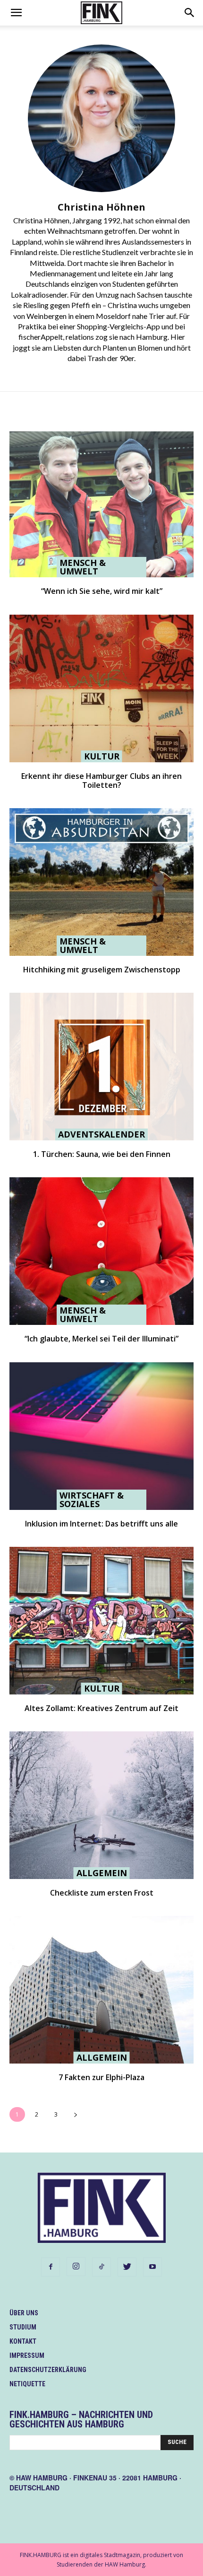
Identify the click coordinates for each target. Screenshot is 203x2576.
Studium (23, 2327)
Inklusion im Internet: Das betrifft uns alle (101, 1524)
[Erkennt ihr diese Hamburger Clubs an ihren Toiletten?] (101, 688)
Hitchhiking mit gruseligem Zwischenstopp (102, 970)
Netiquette (27, 2384)
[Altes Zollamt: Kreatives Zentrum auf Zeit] (101, 1621)
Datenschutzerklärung (48, 2370)
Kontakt (23, 2341)
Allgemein (102, 1873)
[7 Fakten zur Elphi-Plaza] (101, 1990)
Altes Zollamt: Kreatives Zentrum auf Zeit (101, 1708)
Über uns (24, 2313)
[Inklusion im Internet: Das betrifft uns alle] (101, 1436)
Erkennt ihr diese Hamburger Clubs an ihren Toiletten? (101, 781)
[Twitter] (127, 2267)
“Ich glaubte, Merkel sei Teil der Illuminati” (101, 1339)
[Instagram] (76, 2267)
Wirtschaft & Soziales (92, 1500)
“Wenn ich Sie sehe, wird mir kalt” (102, 591)
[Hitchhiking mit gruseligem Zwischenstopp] (101, 882)
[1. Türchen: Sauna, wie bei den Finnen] (101, 1067)
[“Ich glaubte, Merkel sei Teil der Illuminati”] (101, 1251)
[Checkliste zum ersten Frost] (101, 1805)
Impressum (27, 2355)
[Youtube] (152, 2267)
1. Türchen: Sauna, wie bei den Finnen (102, 1154)
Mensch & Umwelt (83, 567)
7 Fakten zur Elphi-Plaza (101, 2077)
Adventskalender (101, 1134)
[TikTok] (101, 2267)
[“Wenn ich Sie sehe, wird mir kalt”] (101, 503)
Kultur (102, 756)
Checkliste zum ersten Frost (102, 1893)
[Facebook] (51, 2267)
